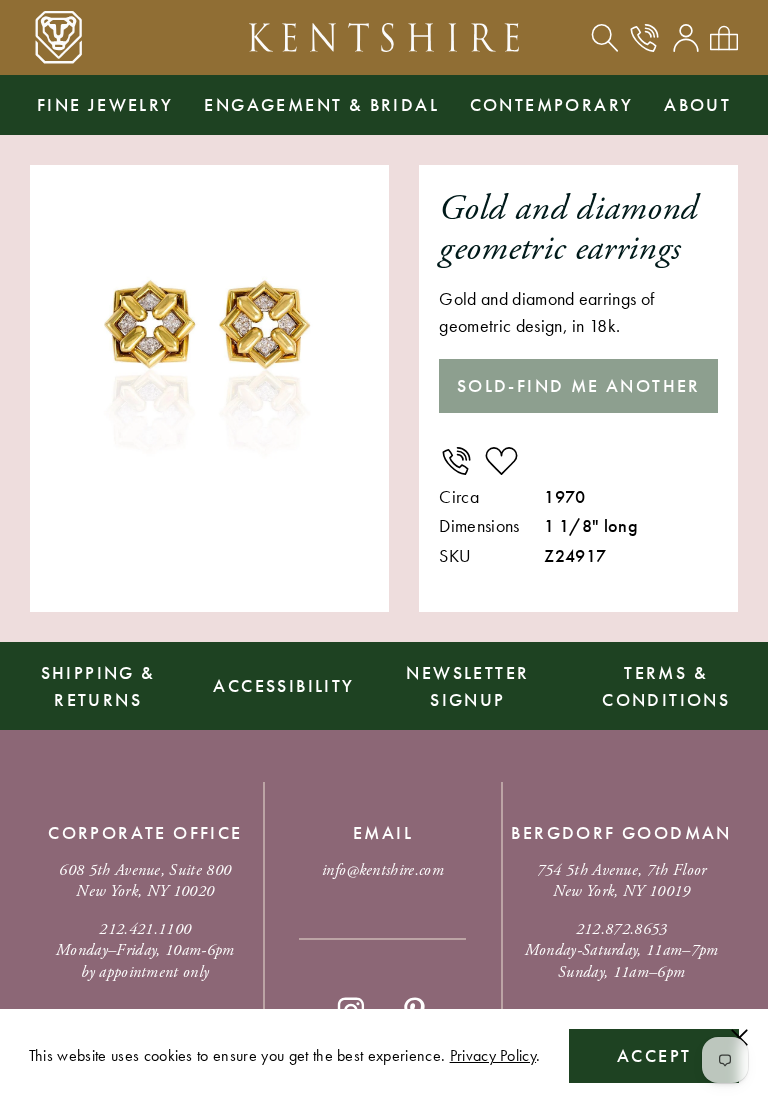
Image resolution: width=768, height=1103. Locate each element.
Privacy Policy (493, 1055)
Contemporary (552, 104)
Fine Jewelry (105, 104)
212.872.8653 (622, 929)
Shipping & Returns (98, 686)
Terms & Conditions (666, 686)
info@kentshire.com (383, 870)
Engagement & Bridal (321, 104)
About (697, 104)
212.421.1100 (145, 929)
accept (654, 1055)
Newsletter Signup (467, 686)
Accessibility (283, 685)
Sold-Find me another (579, 385)
